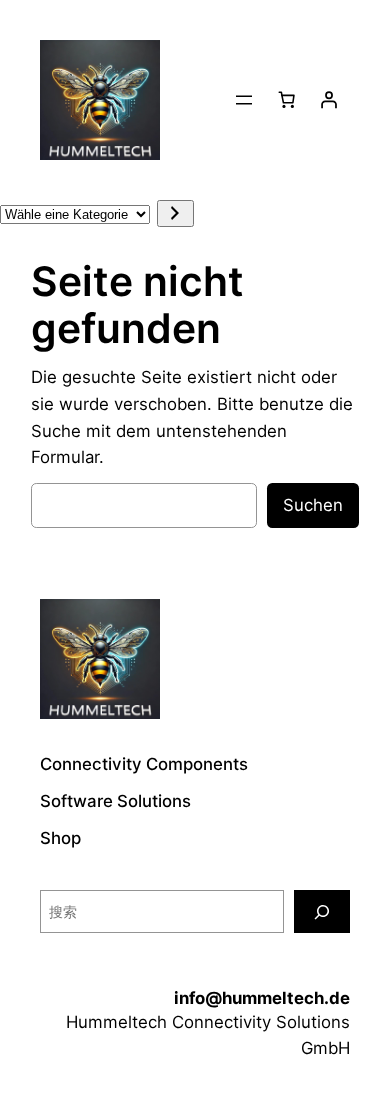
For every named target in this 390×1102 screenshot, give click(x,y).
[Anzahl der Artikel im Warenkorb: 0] (287, 100)
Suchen (313, 505)
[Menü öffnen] (244, 100)
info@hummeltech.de (262, 998)
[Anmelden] (329, 100)
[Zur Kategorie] (175, 213)
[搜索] (322, 911)
